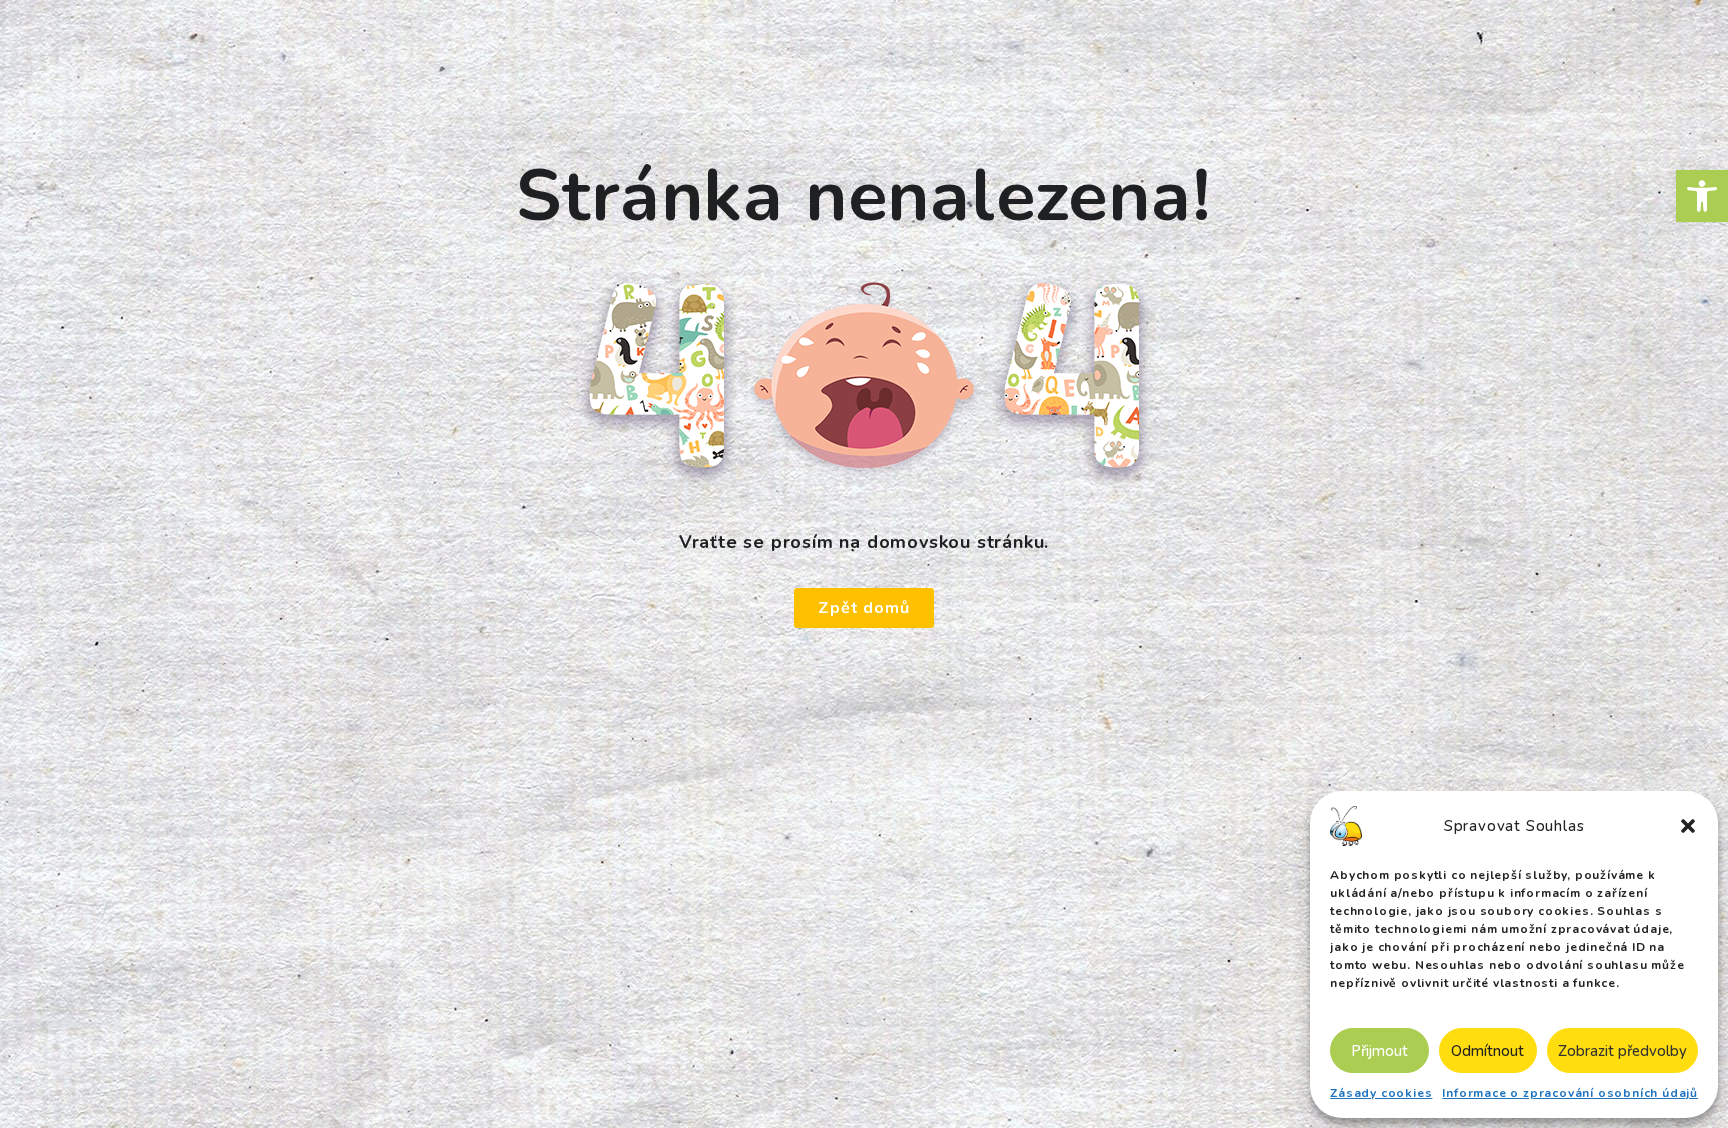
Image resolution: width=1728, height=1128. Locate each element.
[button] (1702, 196)
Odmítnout (1487, 1051)
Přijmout (1379, 1051)
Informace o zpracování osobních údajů (1570, 1093)
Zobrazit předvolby (1622, 1051)
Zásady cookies (1381, 1093)
